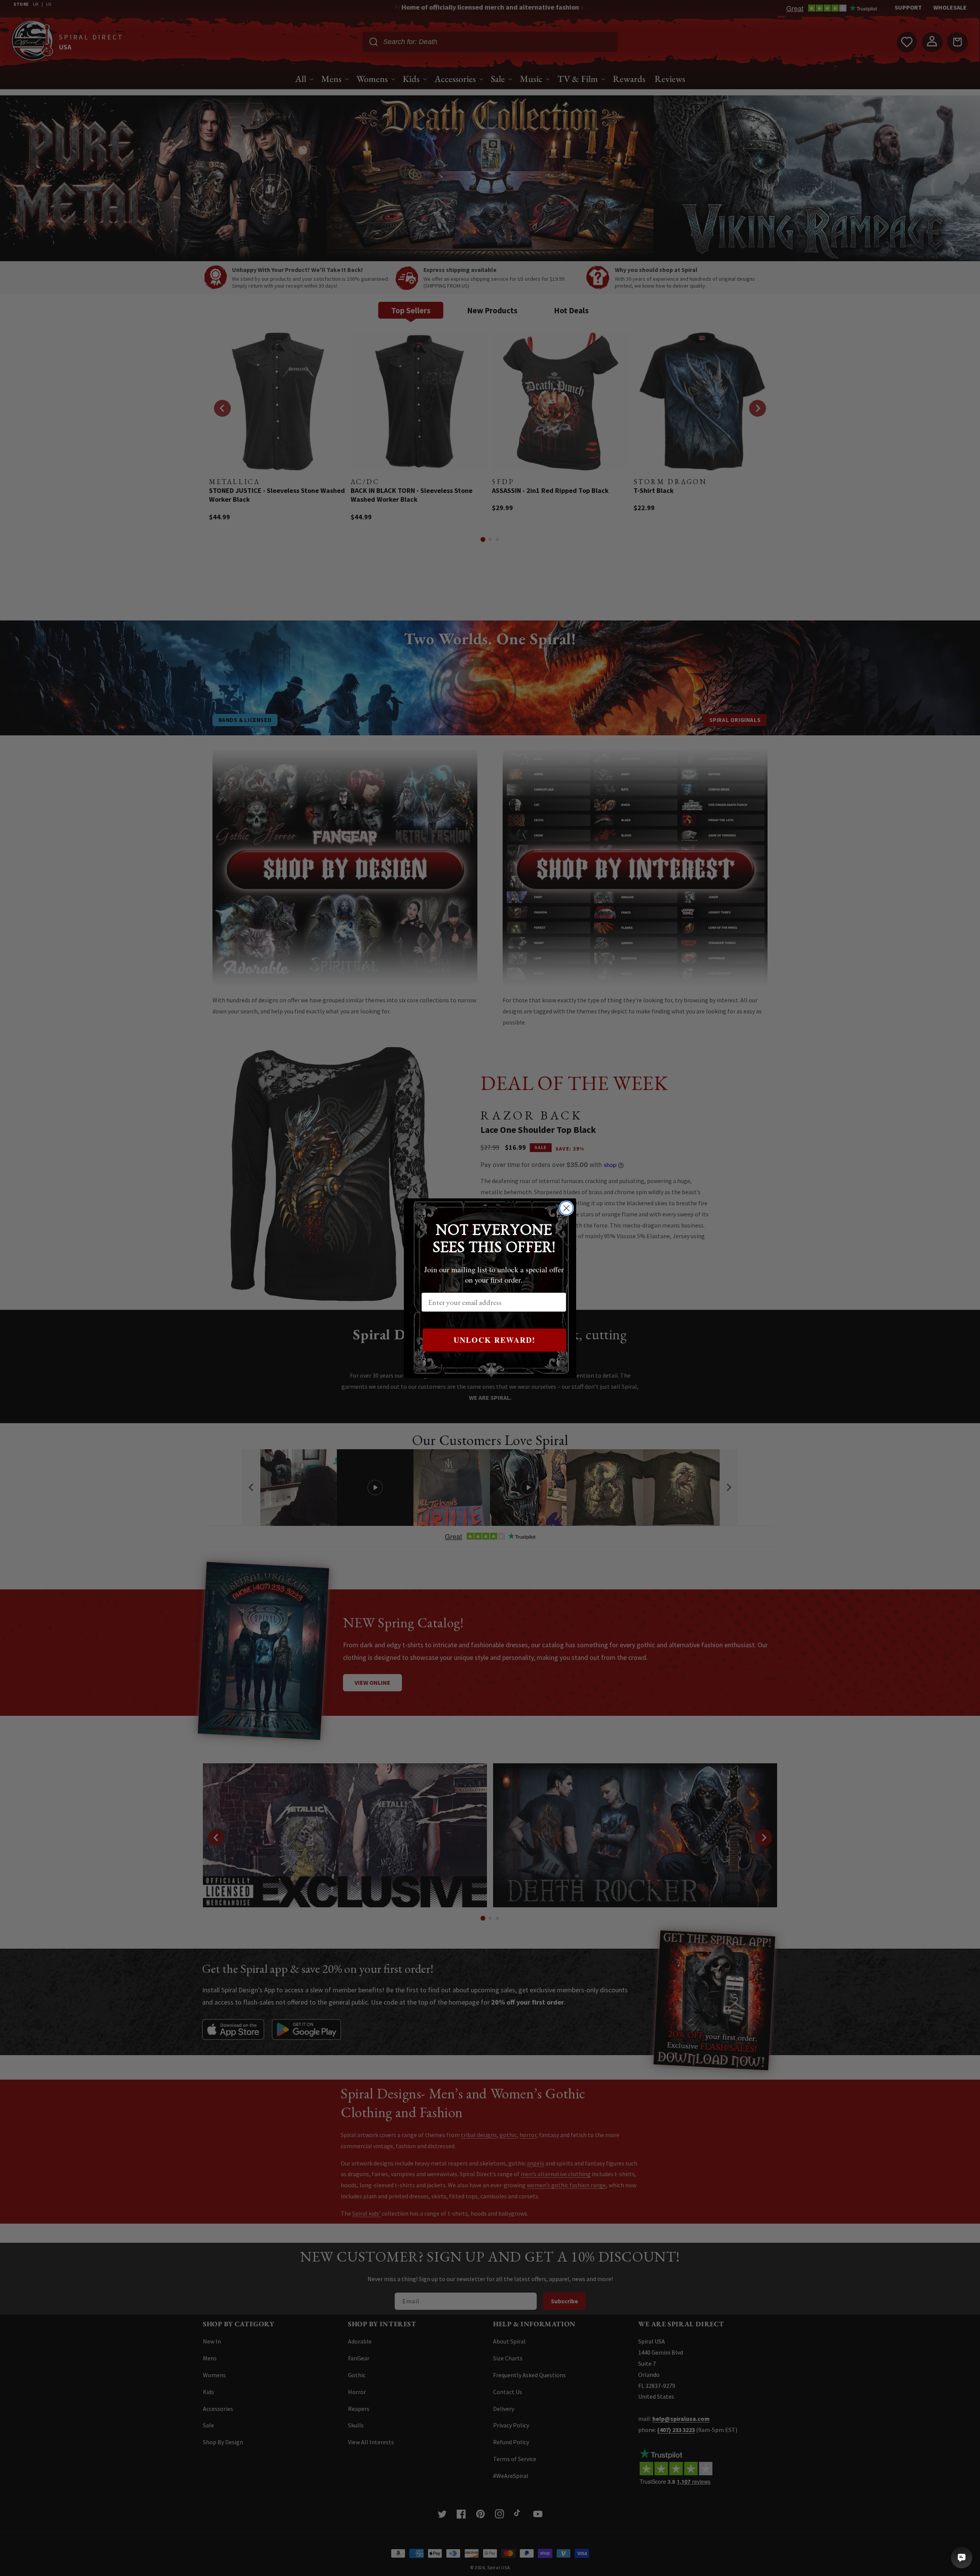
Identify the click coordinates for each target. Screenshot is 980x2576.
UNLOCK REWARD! (495, 1340)
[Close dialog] (566, 1208)
